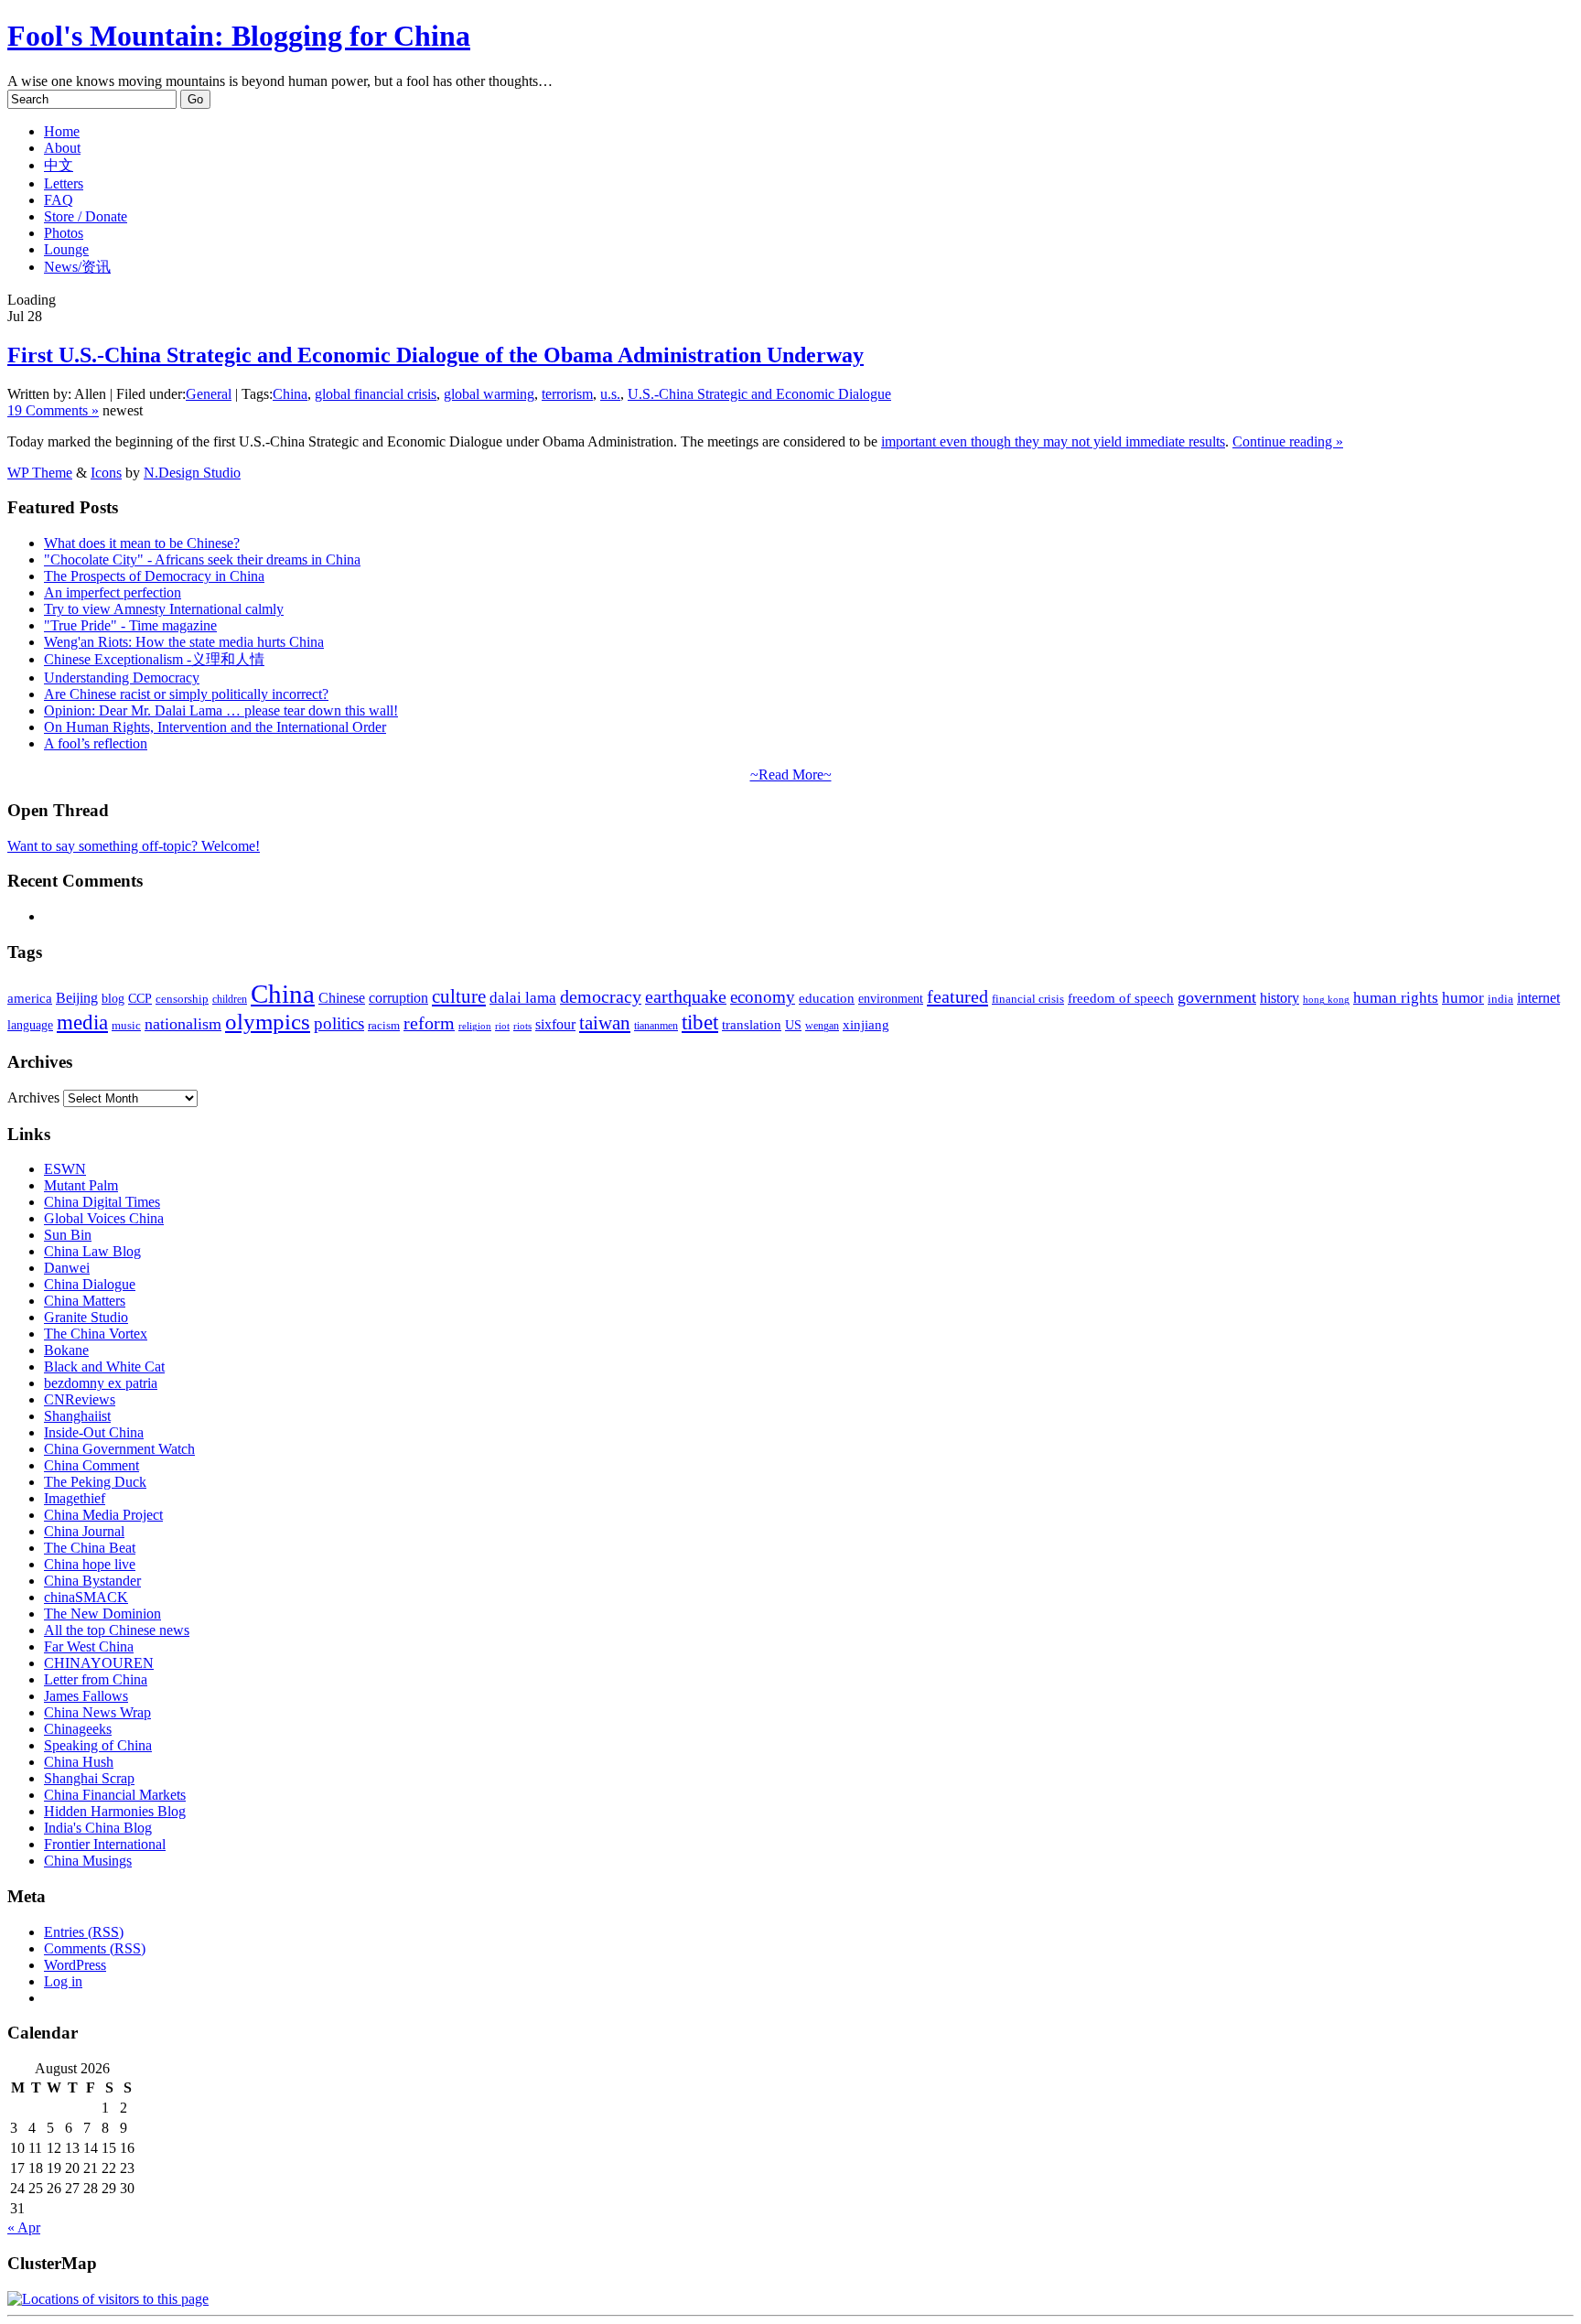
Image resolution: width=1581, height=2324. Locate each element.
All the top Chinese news (117, 1630)
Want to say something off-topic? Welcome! (134, 846)
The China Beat (90, 1548)
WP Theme (40, 473)
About (62, 148)
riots (522, 1026)
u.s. (610, 394)
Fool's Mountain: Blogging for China (239, 36)
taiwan (605, 1023)
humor (1463, 998)
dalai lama (523, 998)
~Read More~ (791, 775)
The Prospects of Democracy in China (154, 576)
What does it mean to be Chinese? (142, 543)
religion (475, 1026)
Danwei (67, 1268)
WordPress (75, 1965)
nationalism (183, 1024)
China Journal (84, 1531)
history (1280, 998)
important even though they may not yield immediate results (1053, 441)
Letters (64, 183)
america (30, 998)
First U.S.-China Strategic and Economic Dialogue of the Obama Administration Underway (436, 355)
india (1500, 999)
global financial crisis (376, 394)
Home (62, 131)
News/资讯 (77, 267)
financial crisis (1028, 999)
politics (339, 1023)
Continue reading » (1288, 441)
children (230, 999)
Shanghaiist (77, 1416)
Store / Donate (86, 216)
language (30, 1025)
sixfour (555, 1024)
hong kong (1326, 1000)
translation (752, 1024)
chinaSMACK (86, 1597)
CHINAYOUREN (99, 1663)
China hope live (90, 1564)
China (290, 394)
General (209, 394)
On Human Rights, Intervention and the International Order (215, 727)
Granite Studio (86, 1317)
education (827, 998)
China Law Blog (92, 1251)
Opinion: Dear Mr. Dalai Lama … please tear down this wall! (221, 710)
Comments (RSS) (95, 1948)
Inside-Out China (94, 1432)
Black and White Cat (104, 1366)
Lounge (66, 249)
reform (429, 1023)
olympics (268, 1022)
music (126, 1025)
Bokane (66, 1350)
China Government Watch (119, 1449)
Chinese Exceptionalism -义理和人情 (154, 659)
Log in (63, 1981)
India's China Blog (98, 1828)
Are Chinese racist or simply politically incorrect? (186, 694)
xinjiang (866, 1025)
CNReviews (80, 1399)
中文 (59, 165)
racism (384, 1025)
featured (957, 996)
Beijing (77, 998)
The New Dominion (102, 1614)
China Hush (79, 1762)
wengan (822, 1026)
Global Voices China (104, 1218)
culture (459, 996)
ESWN (65, 1169)
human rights (1396, 998)
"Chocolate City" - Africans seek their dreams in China (202, 559)
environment (891, 998)
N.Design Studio (192, 473)
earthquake (686, 997)
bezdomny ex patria (101, 1383)
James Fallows (86, 1696)
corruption (398, 998)
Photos (64, 233)
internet (1538, 998)
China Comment (91, 1465)
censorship (182, 999)
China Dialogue (90, 1284)
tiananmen (656, 1026)
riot (502, 1026)
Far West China (89, 1646)
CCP (140, 999)
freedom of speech (1121, 998)
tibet (700, 1022)
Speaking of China (98, 1745)
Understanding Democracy (122, 678)
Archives (33, 1097)
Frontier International (105, 1844)
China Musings (88, 1861)
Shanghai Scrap (89, 1778)
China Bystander (92, 1581)
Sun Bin (68, 1235)
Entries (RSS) (84, 1932)
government (1217, 997)
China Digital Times (102, 1202)
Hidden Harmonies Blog (115, 1811)
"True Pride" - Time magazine (130, 625)
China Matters (85, 1301)
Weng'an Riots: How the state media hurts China (184, 642)
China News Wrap (97, 1712)
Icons (106, 473)
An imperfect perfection (113, 592)
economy (763, 997)
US (793, 1025)
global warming (489, 394)
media (82, 1022)
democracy (601, 996)
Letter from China (96, 1679)
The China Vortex (96, 1334)
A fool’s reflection (96, 743)
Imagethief (75, 1498)
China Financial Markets (115, 1795)
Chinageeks (78, 1729)
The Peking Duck (95, 1482)
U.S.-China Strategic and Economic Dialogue (759, 394)
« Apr (24, 2227)
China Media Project (103, 1515)
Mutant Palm (81, 1185)
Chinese (342, 998)
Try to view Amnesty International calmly (164, 609)
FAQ (59, 200)
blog (113, 999)
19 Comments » (53, 410)
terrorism (567, 394)
